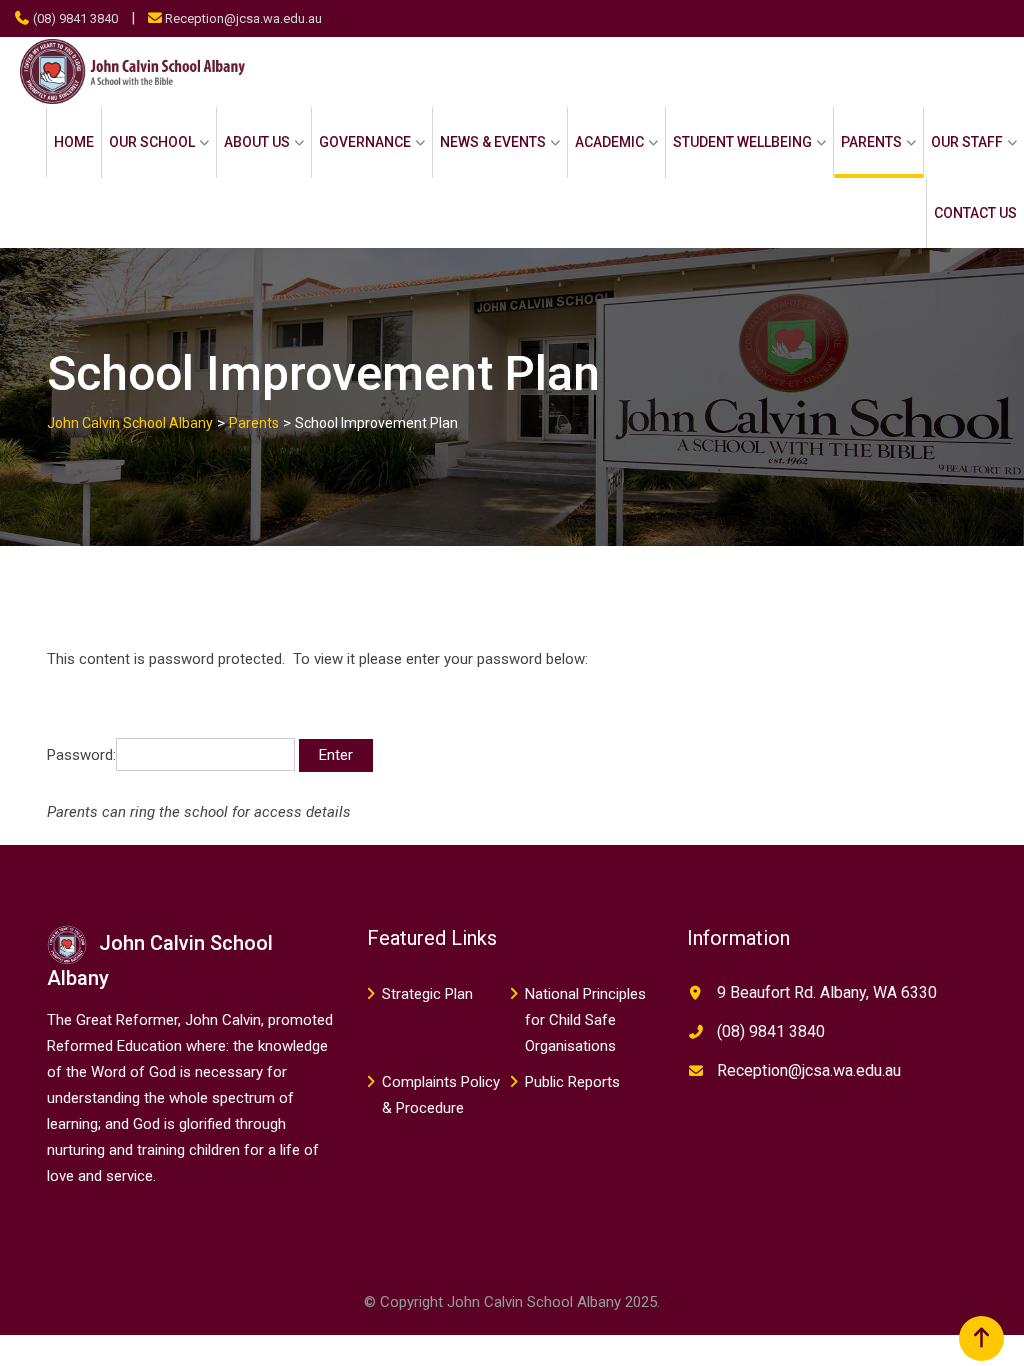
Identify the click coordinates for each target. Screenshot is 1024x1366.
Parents (871, 142)
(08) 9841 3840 (75, 18)
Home (74, 142)
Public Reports (572, 1082)
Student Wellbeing (742, 142)
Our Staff (967, 142)
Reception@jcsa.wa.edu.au (243, 18)
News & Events (493, 142)
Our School (152, 142)
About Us (257, 142)
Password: (81, 755)
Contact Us (975, 213)
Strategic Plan (427, 994)
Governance (365, 142)
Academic (609, 142)
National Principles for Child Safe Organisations (585, 1020)
